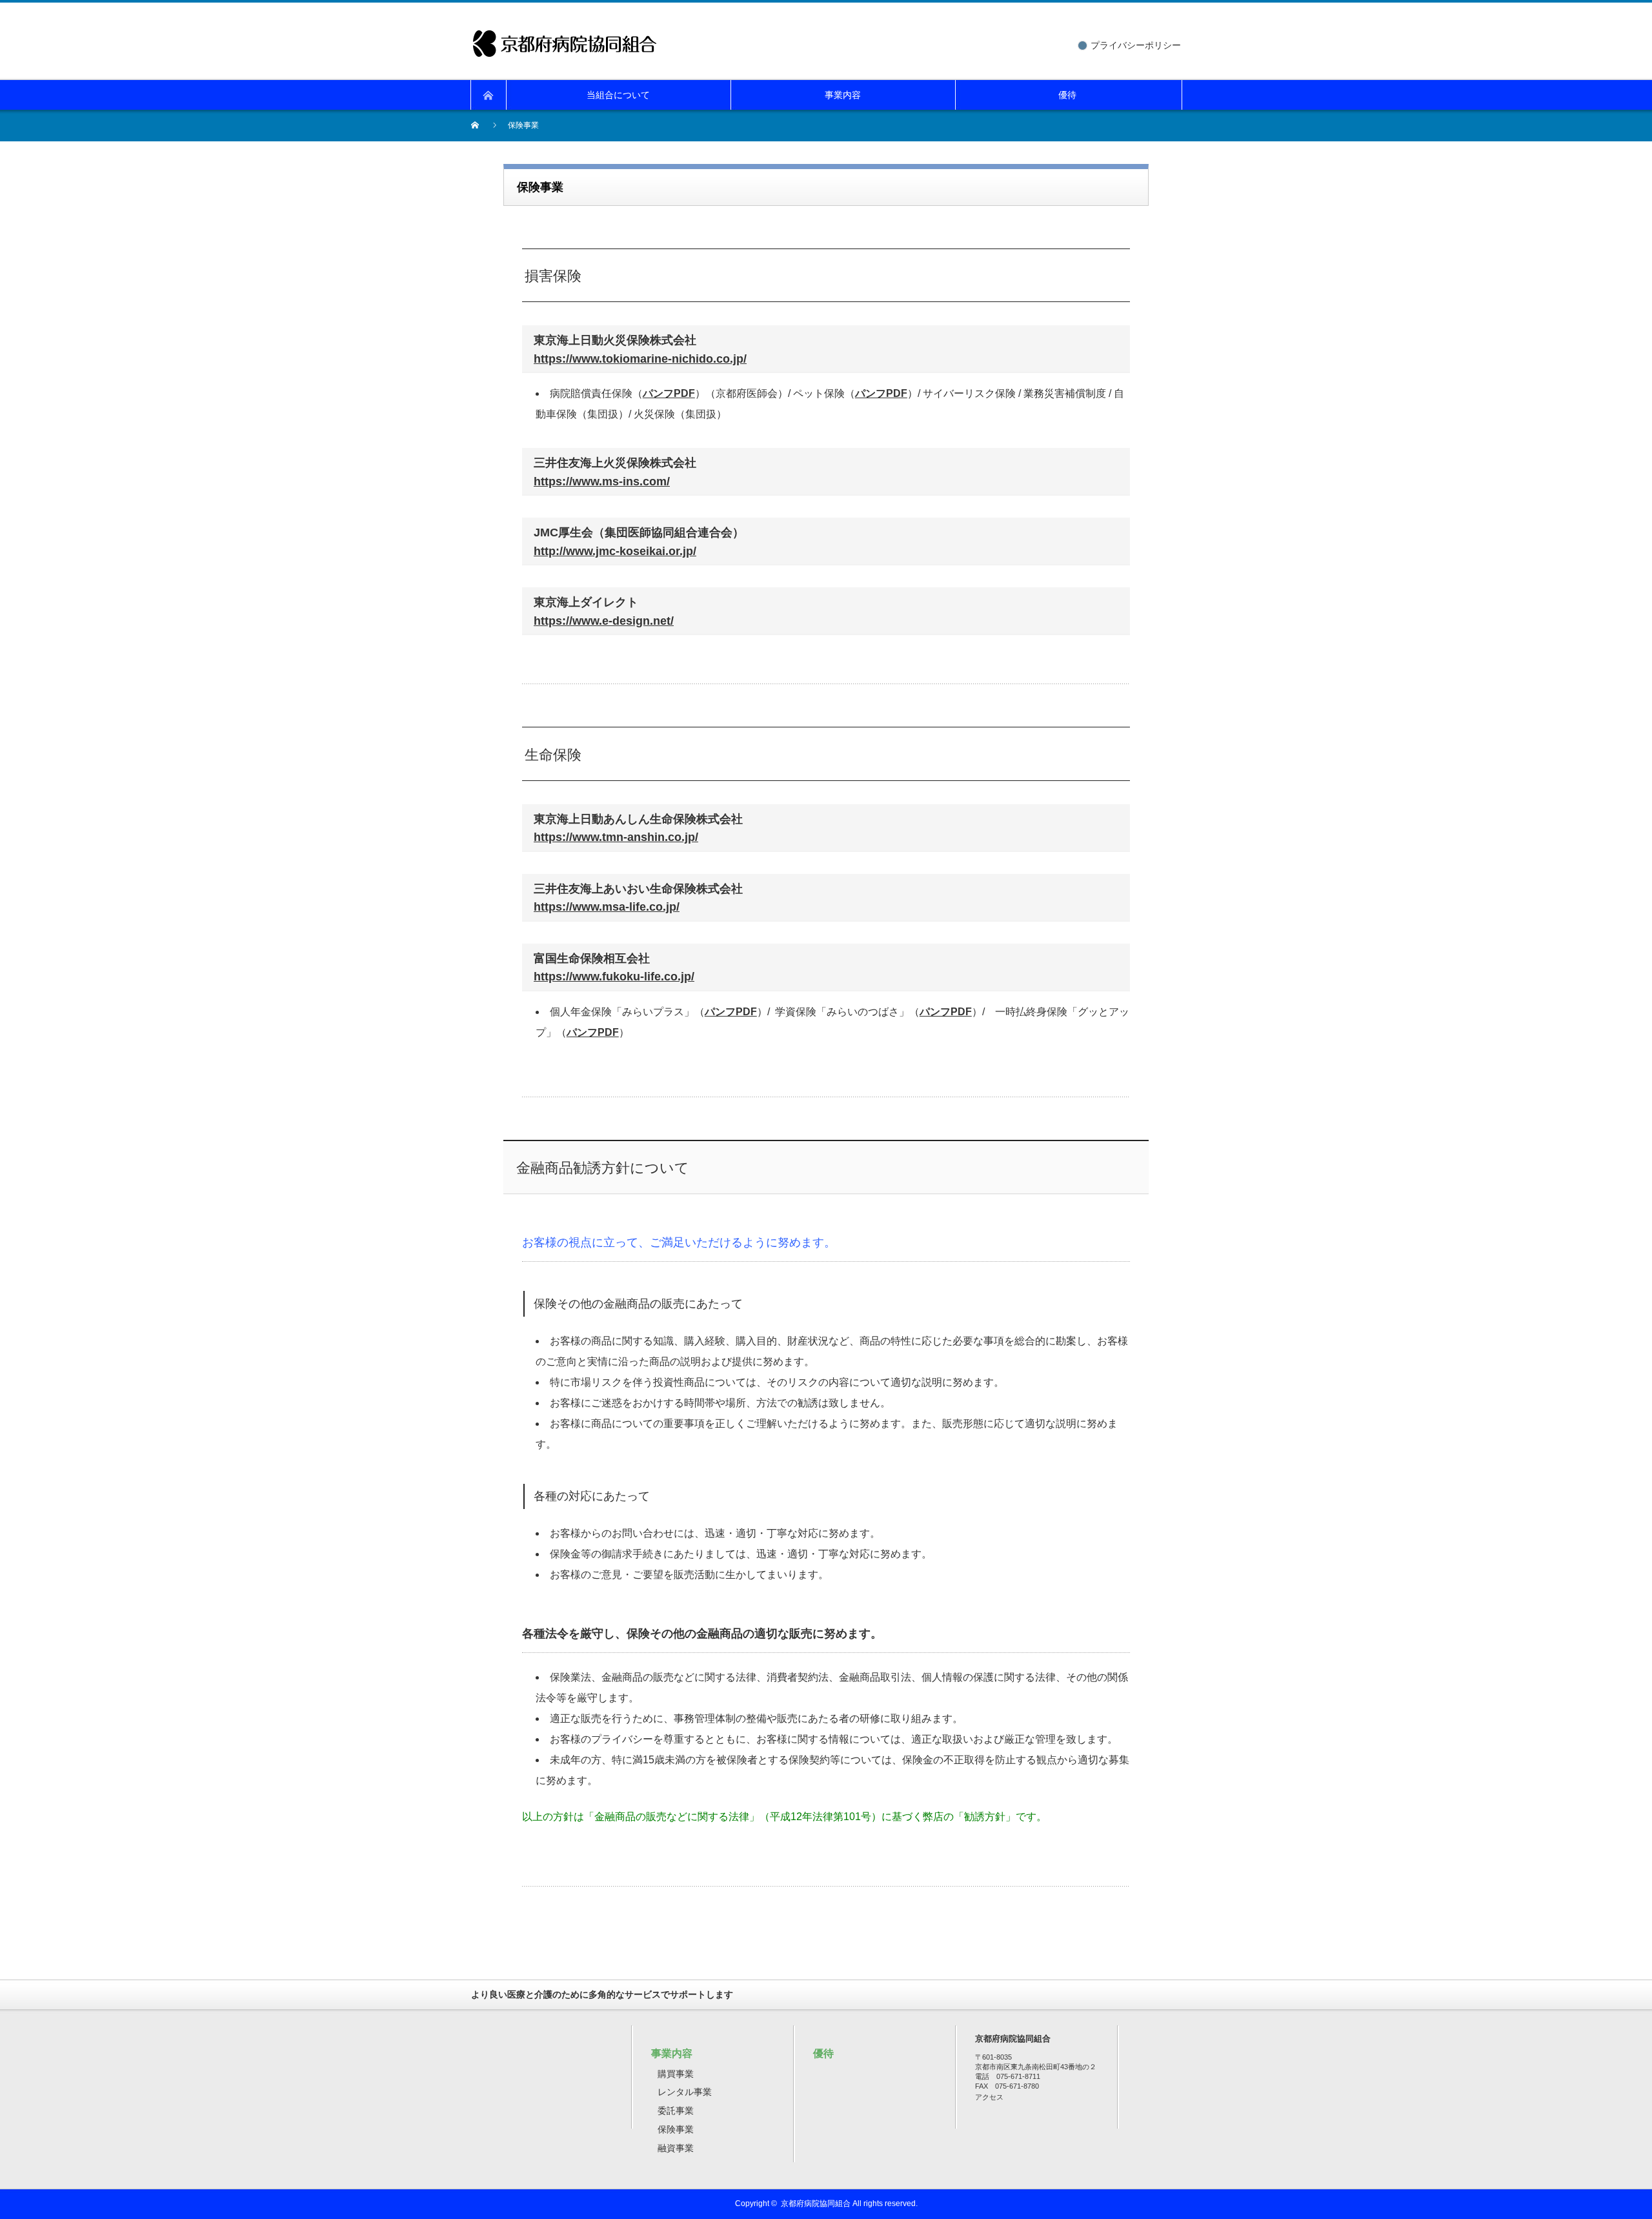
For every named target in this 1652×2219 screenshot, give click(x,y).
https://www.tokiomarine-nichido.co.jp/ (640, 359)
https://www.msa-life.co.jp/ (607, 907)
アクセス (989, 2097)
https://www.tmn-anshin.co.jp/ (616, 837)
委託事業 (676, 2111)
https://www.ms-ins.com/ (602, 481)
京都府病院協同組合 (816, 2204)
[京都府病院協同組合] (565, 38)
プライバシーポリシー (1136, 45)
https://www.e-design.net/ (604, 621)
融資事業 (676, 2148)
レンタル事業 (685, 2092)
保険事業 (676, 2129)
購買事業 (676, 2074)
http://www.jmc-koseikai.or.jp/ (615, 551)
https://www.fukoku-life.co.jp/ (614, 977)
